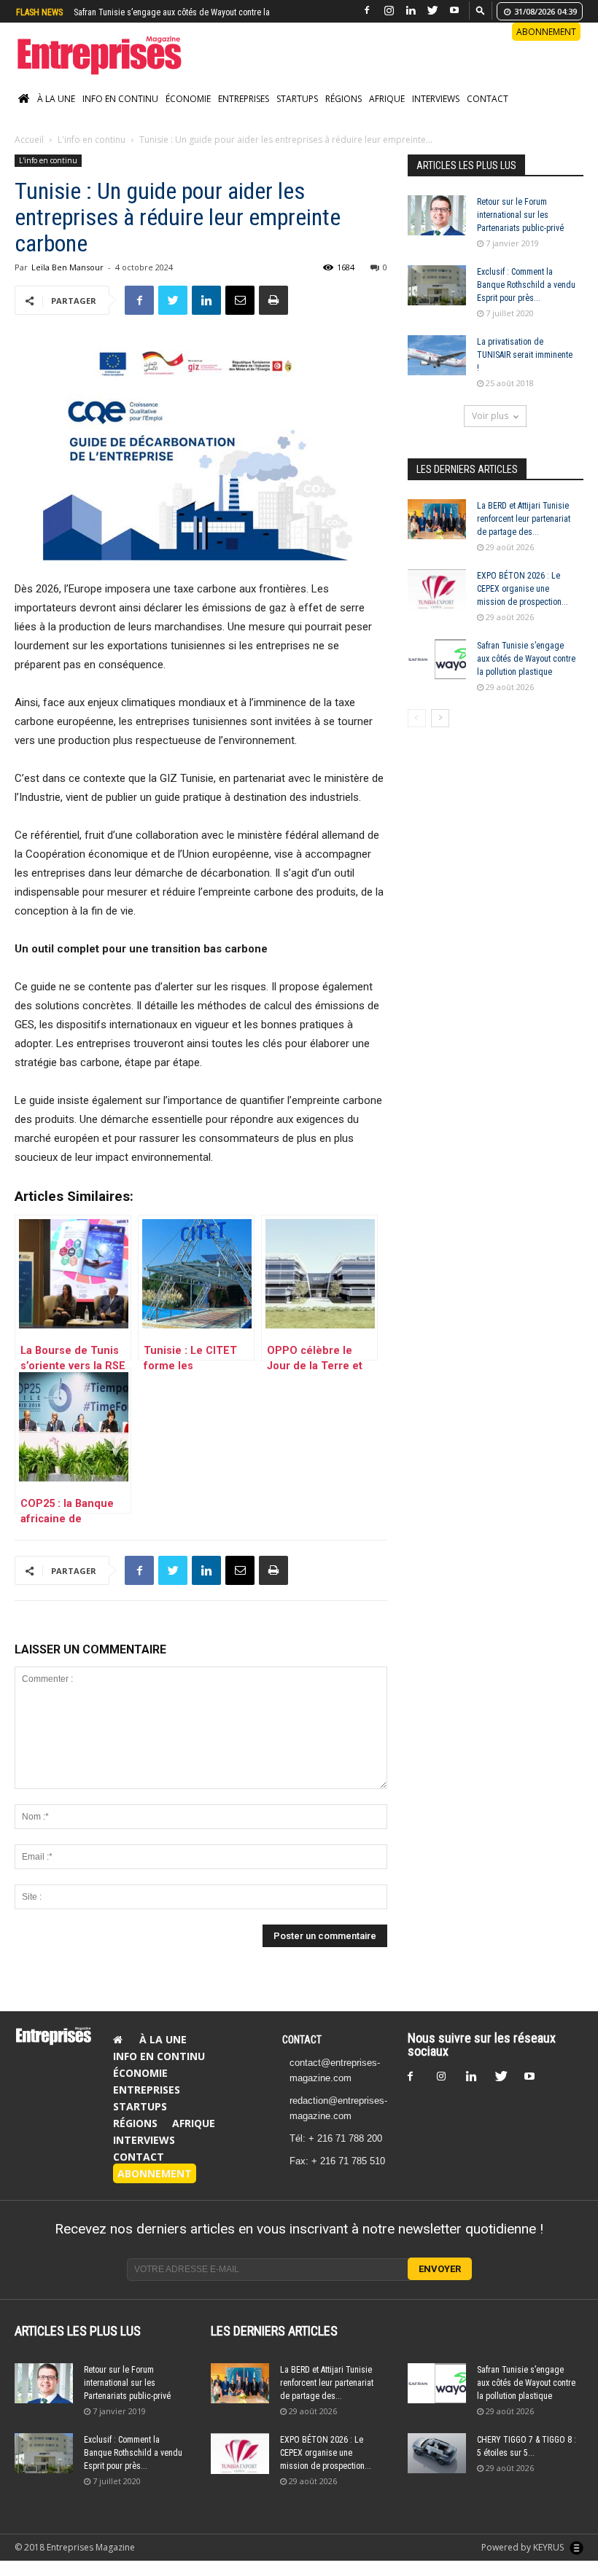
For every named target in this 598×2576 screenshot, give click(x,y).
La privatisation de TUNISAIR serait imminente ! (525, 370)
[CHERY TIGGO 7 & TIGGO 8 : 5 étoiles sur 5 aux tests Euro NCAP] (437, 2469)
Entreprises (244, 114)
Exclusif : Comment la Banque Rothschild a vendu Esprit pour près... (526, 300)
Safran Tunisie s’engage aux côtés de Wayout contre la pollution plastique (526, 674)
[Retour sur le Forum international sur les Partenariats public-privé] (437, 231)
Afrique (387, 114)
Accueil (29, 155)
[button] (481, 10)
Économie (188, 114)
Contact (488, 114)
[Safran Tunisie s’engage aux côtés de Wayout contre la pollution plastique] (437, 674)
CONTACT (302, 2055)
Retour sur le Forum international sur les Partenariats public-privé (520, 230)
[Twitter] (432, 11)
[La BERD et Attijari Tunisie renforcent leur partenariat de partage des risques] (437, 535)
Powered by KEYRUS (524, 2563)
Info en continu (120, 114)
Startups (297, 114)
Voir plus (490, 431)
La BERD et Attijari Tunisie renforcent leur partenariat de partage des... (524, 534)
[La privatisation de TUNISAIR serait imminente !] (437, 371)
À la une (56, 114)
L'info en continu (92, 155)
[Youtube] (454, 11)
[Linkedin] (411, 11)
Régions (343, 114)
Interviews (436, 114)
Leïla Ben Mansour (67, 282)
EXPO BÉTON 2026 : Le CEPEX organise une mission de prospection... (523, 604)
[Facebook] (367, 11)
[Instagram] (389, 11)
